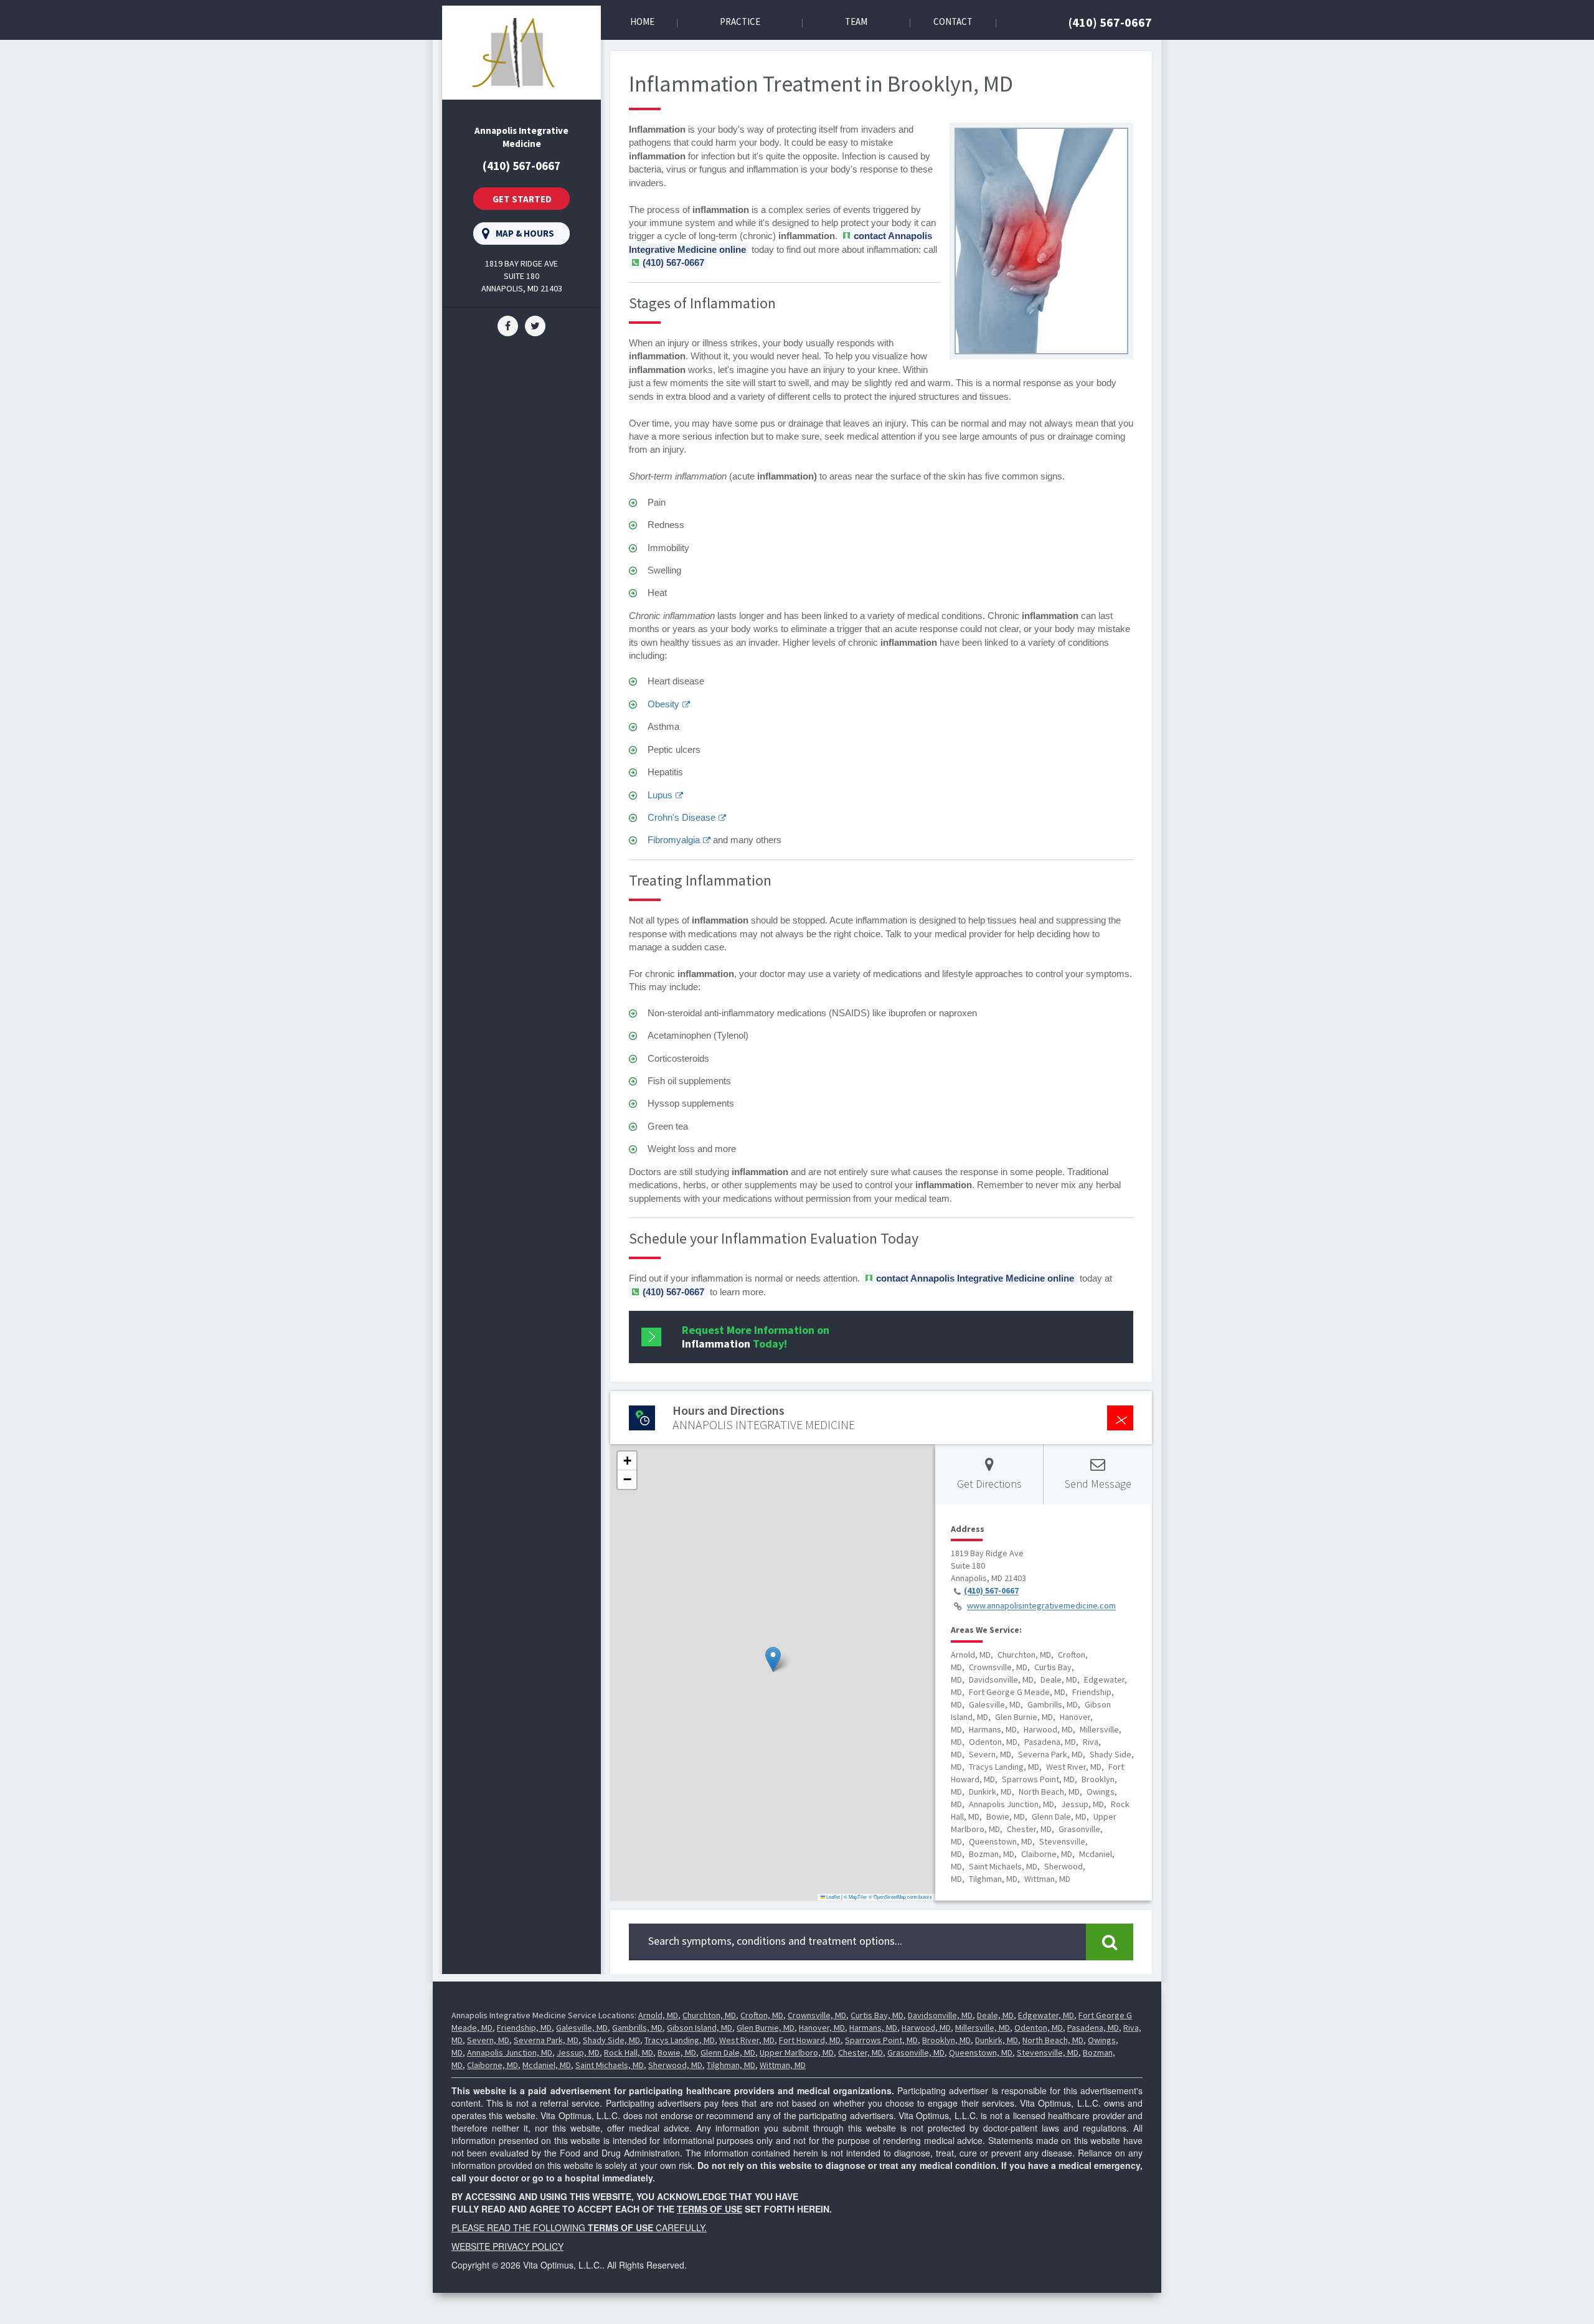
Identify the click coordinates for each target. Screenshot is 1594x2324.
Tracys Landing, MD (680, 2040)
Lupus (660, 795)
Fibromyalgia (674, 840)
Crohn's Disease (681, 817)
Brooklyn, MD (946, 2040)
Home (642, 21)
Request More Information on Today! (756, 1337)
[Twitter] (535, 325)
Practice (740, 21)
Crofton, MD (762, 2015)
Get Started (522, 199)
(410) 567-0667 (1110, 22)
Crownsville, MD (817, 2015)
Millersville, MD (983, 2028)
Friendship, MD (524, 2028)
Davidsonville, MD (940, 2015)
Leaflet (832, 1897)
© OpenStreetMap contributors (900, 1897)
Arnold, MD (658, 2015)
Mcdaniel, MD (547, 2065)
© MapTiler (856, 1897)
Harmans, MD (873, 2028)
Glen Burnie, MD (766, 2028)
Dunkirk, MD (997, 2040)
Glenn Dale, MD (728, 2052)
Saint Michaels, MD (610, 2065)
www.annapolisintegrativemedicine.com (1041, 1606)
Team (856, 21)
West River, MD (747, 2040)
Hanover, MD (822, 2028)
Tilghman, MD (731, 2065)
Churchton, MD (709, 2015)
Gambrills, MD (637, 2028)
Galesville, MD (582, 2028)
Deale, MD (995, 2015)
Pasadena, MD (1093, 2028)
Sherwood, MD (675, 2065)
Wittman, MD (783, 2065)
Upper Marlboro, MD (797, 2052)
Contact (953, 21)
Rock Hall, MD (629, 2052)
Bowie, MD (677, 2052)
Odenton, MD (1039, 2028)
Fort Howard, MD (810, 2040)
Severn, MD (488, 2040)
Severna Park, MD (546, 2040)
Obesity (663, 704)
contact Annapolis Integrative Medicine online (975, 1278)
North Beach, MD (1053, 2040)
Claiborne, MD (493, 2065)
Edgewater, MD (1046, 2015)
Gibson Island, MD (700, 2028)
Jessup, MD (578, 2052)
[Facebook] (508, 325)
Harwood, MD (926, 2028)
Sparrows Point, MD (881, 2040)
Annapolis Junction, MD (510, 2052)
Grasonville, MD (916, 2052)
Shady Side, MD (611, 2040)
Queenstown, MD (981, 2052)
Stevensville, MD (1048, 2052)
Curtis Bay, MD (877, 2015)
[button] (773, 1659)
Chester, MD (861, 2052)
